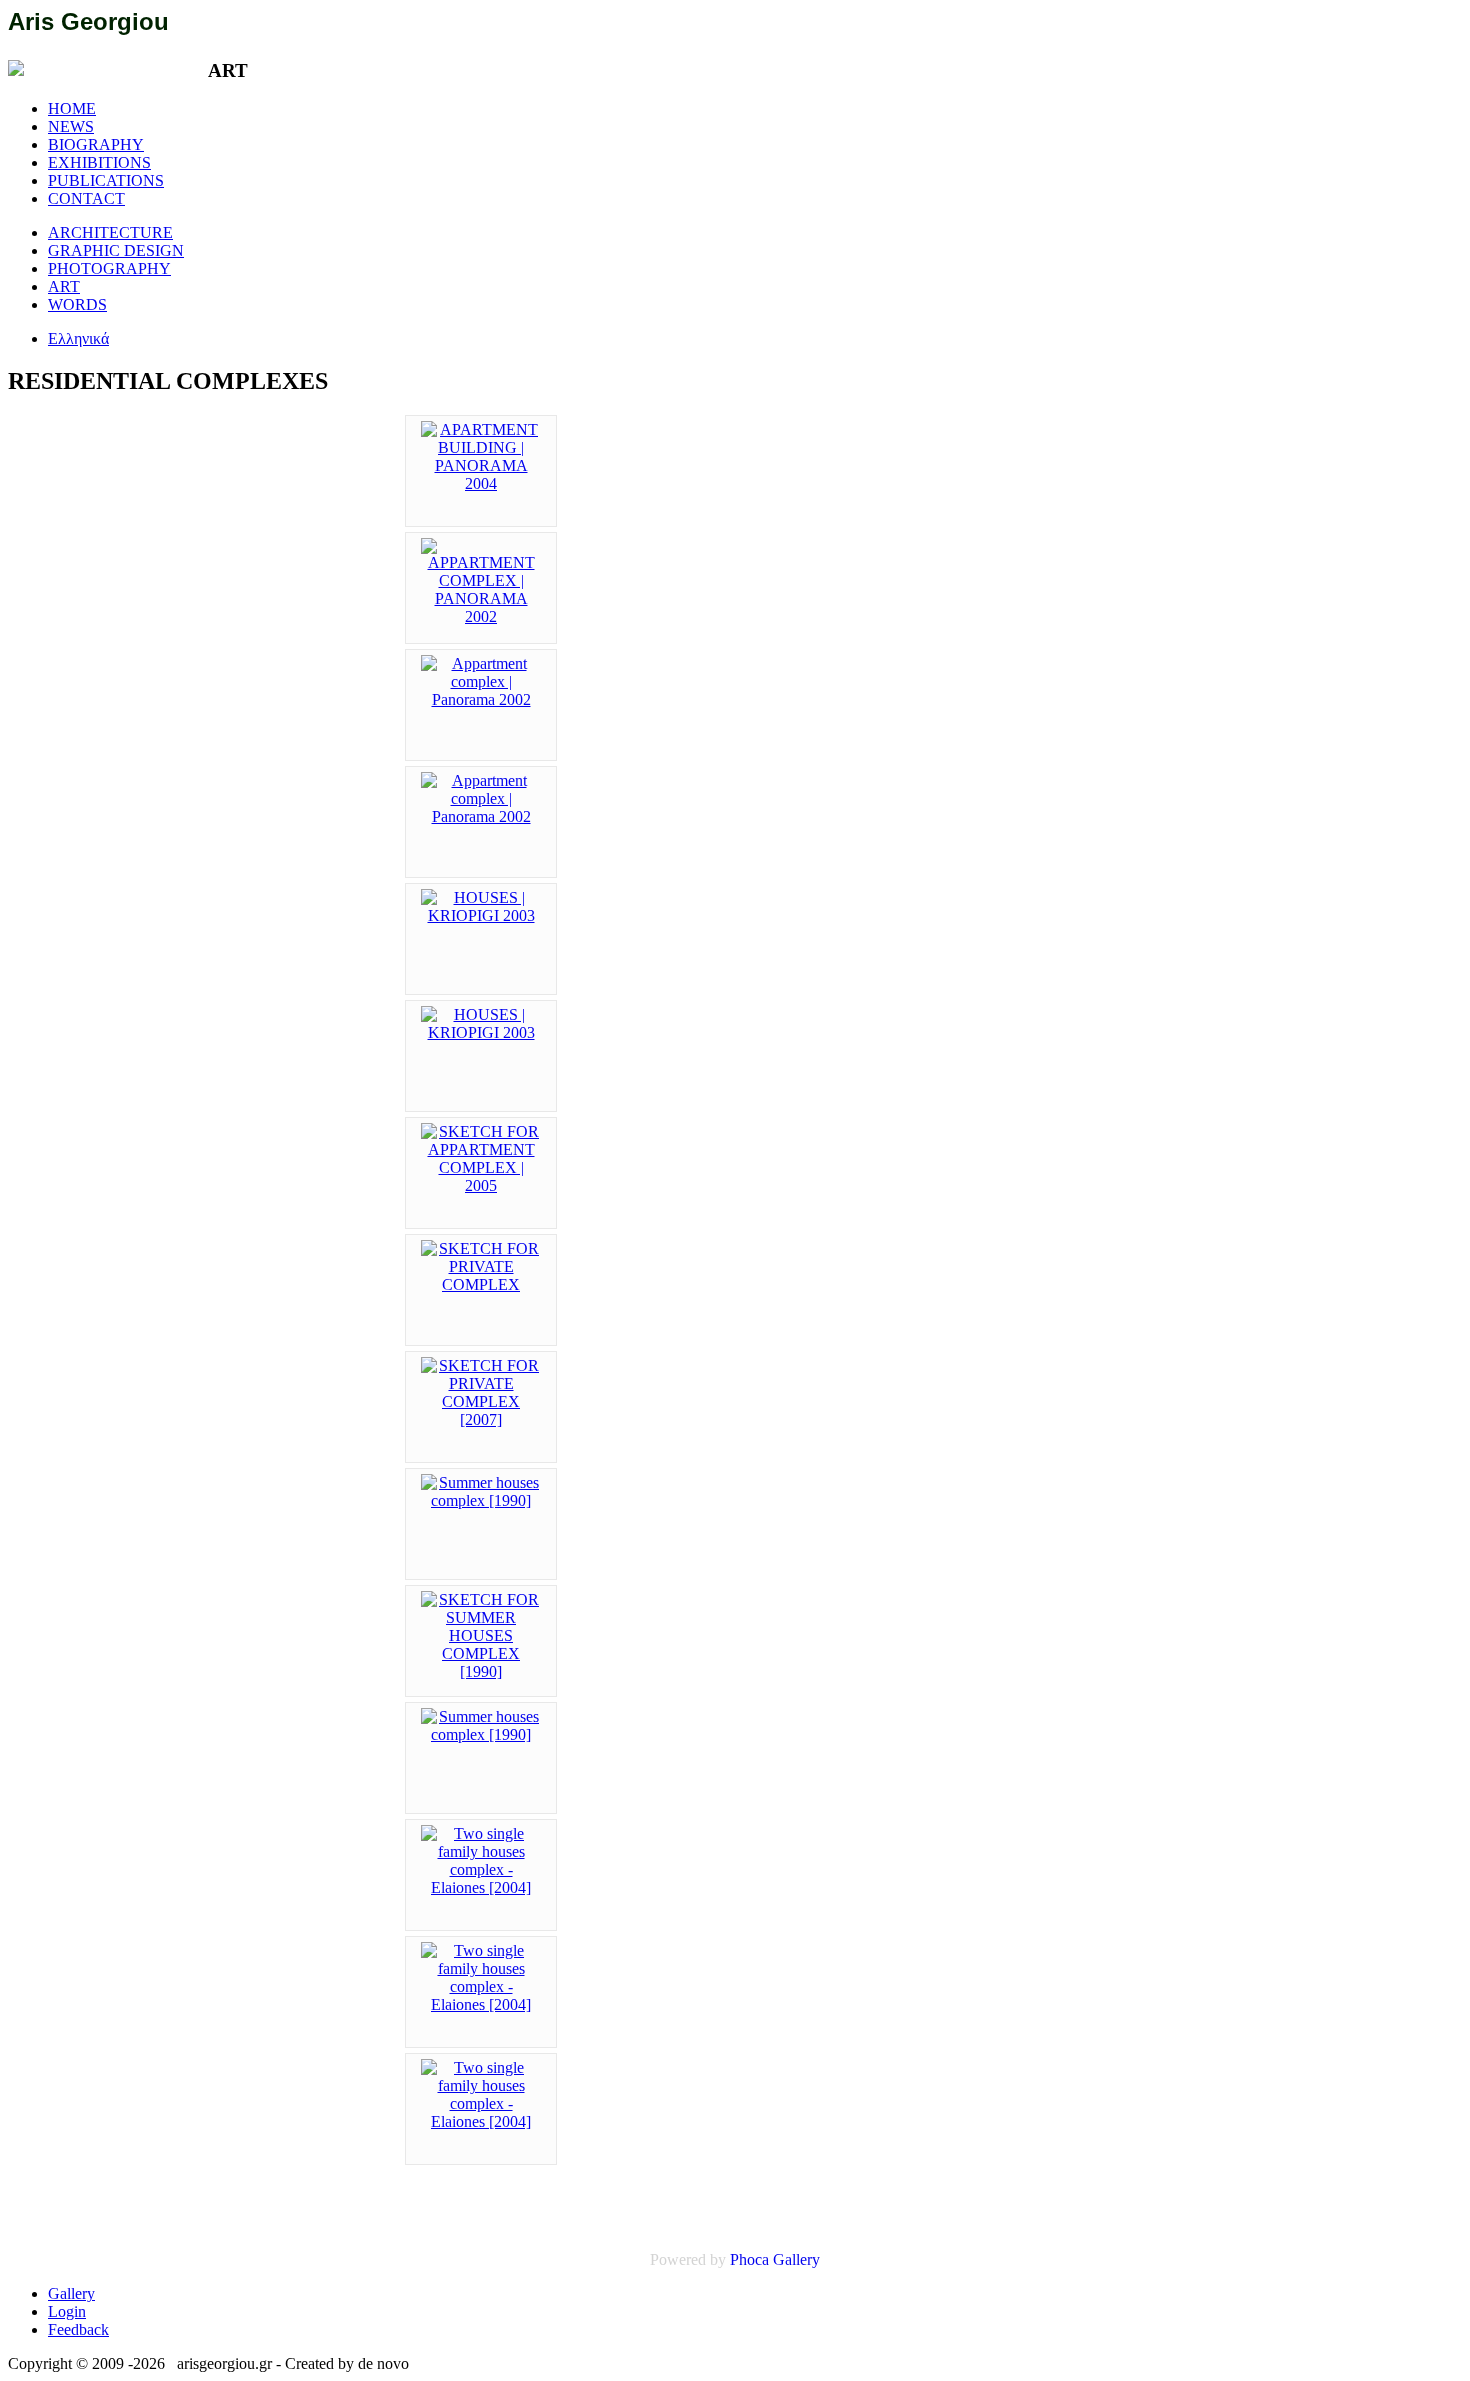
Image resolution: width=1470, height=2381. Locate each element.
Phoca (749, 2259)
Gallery (796, 2259)
